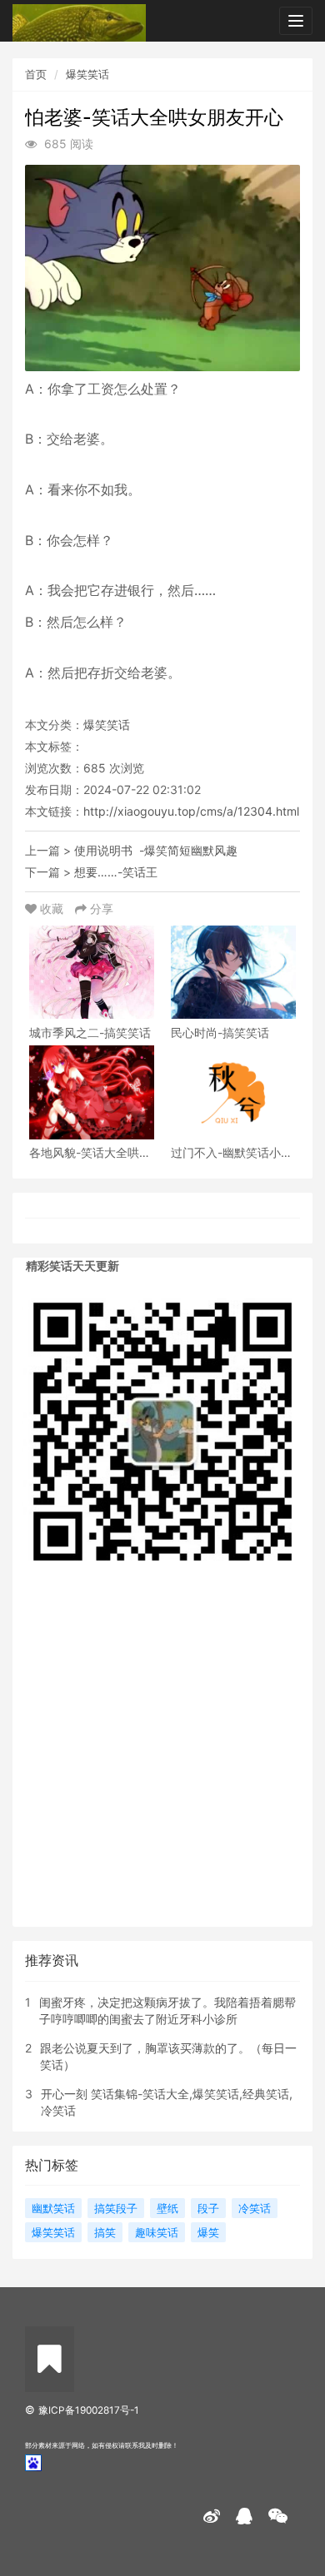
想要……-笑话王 (116, 872)
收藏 (52, 908)
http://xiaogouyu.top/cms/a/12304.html (191, 811)
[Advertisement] (162, 1757)
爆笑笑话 (87, 74)
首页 (36, 74)
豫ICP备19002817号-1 (89, 2410)
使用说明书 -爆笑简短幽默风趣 (156, 850)
